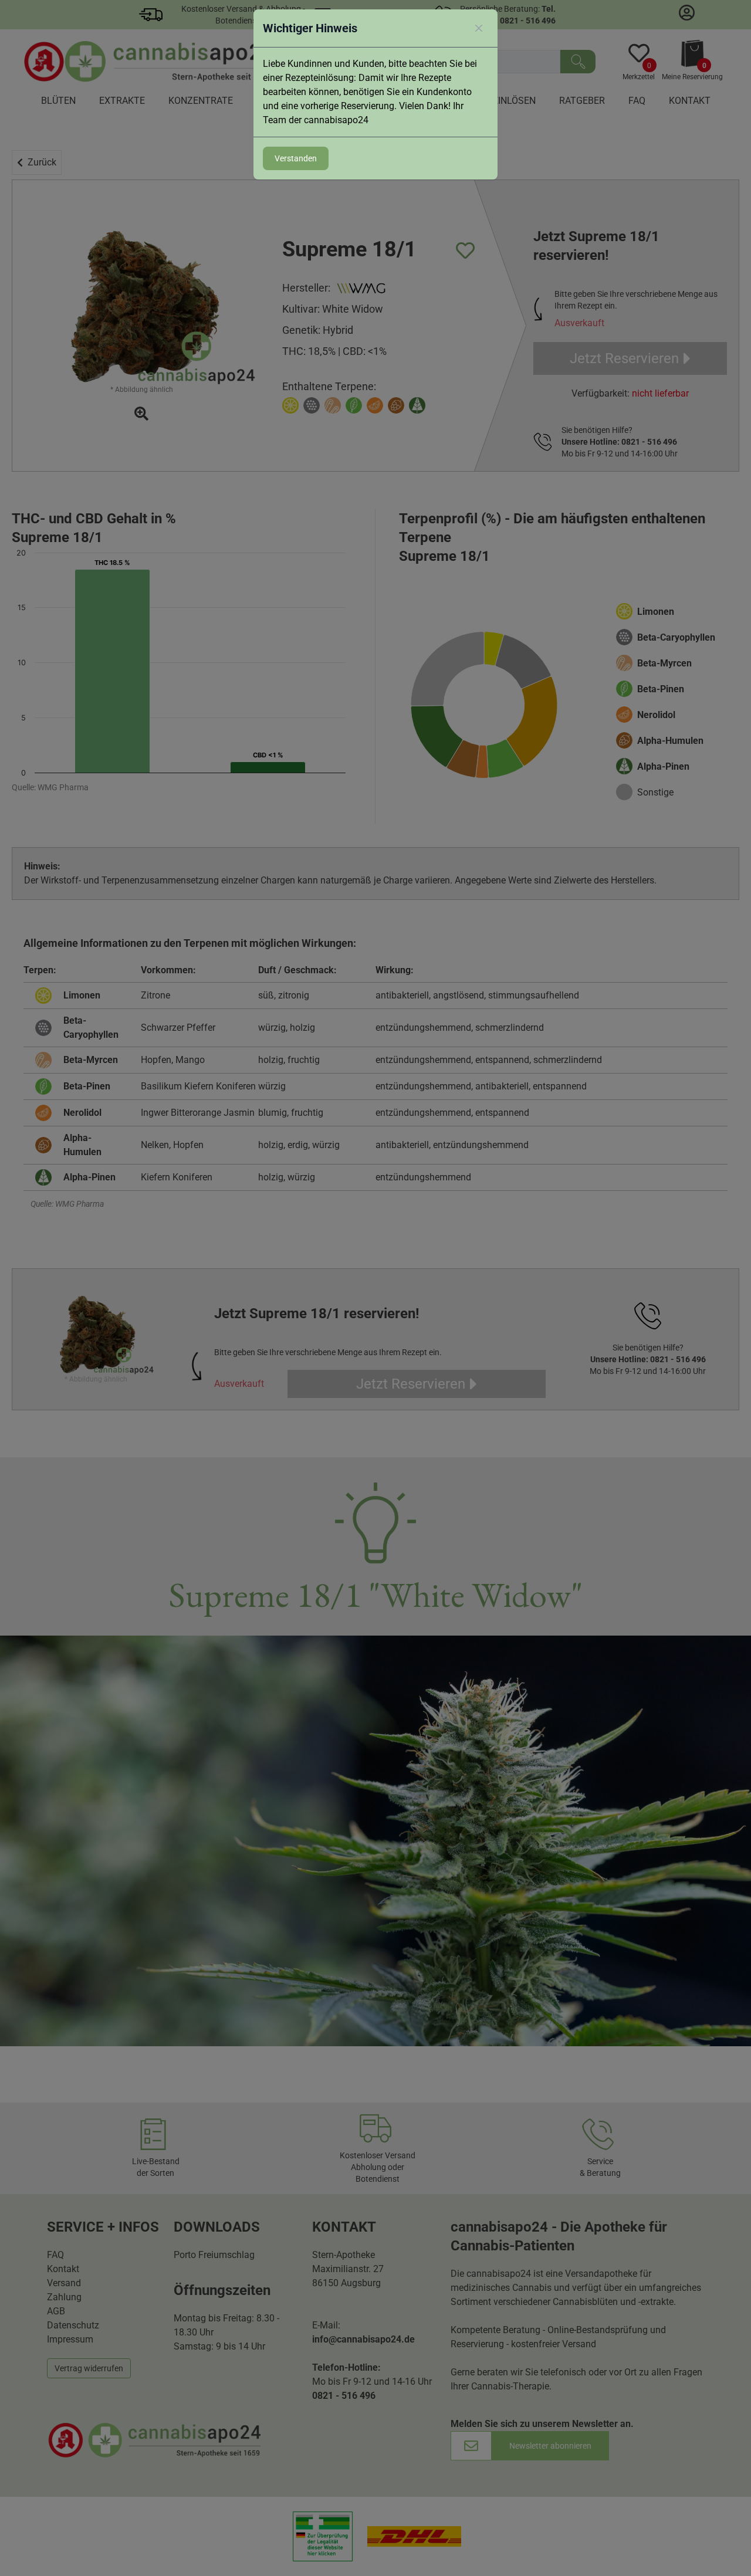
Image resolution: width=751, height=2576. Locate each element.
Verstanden (296, 158)
